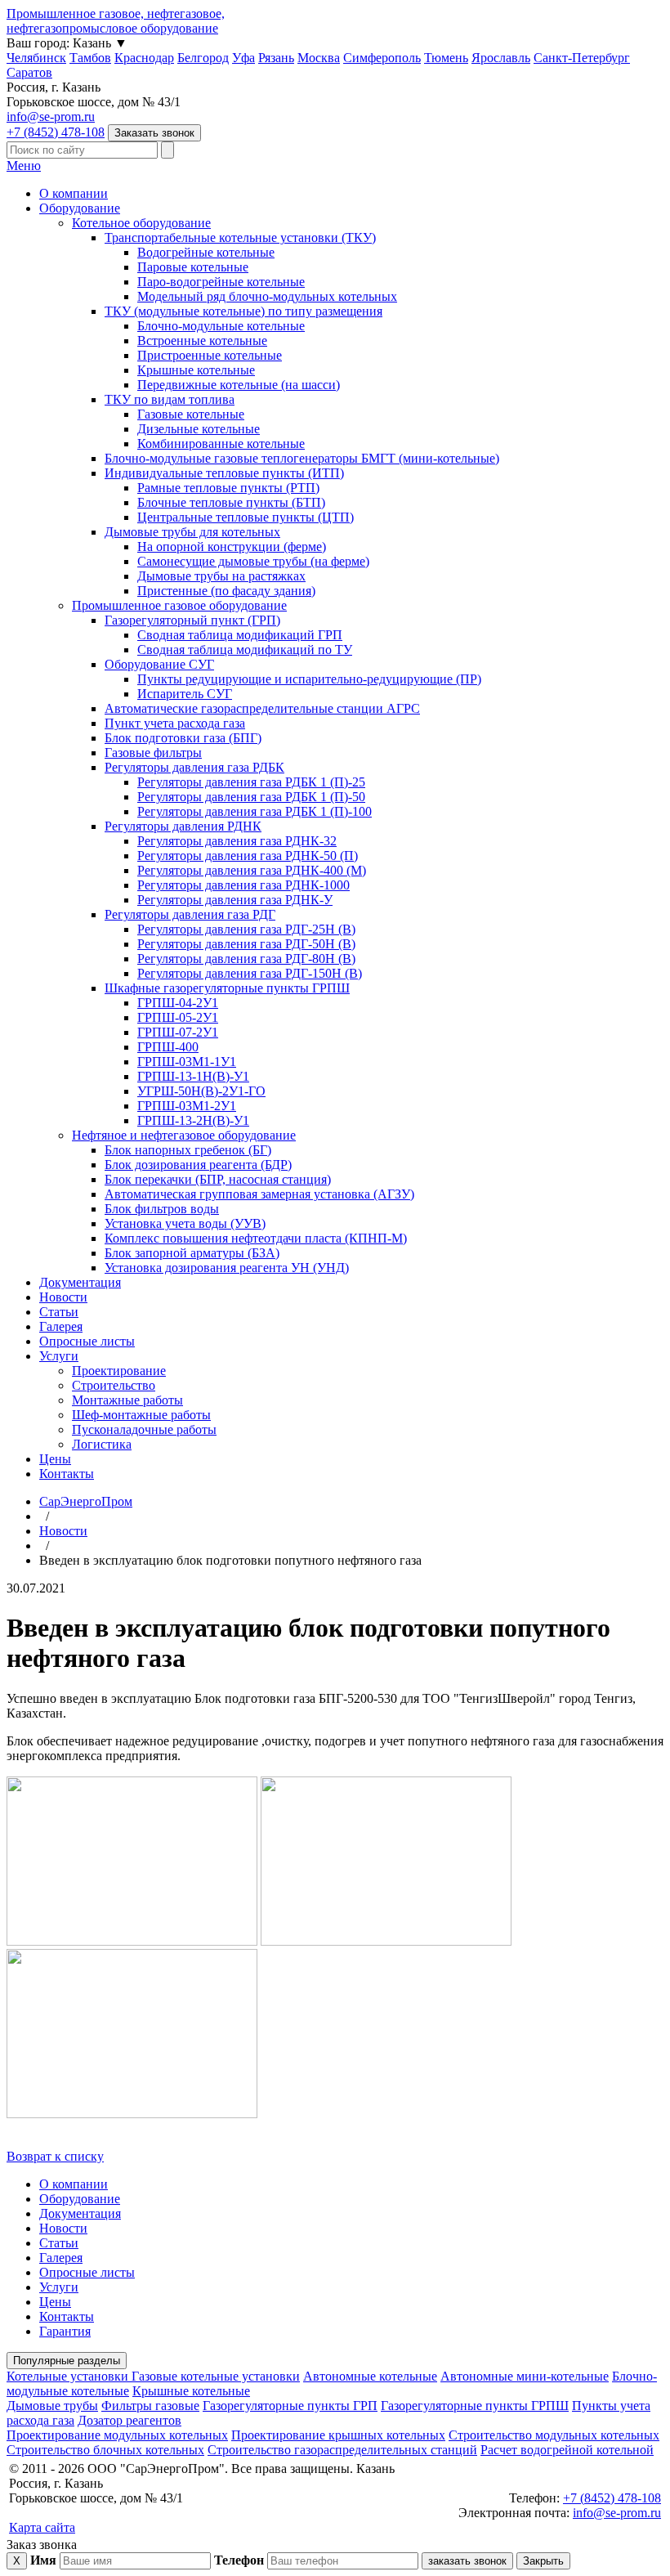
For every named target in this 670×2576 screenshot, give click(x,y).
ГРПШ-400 (168, 1047)
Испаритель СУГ (185, 694)
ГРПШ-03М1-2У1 (187, 1106)
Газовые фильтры (153, 753)
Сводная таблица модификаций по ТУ (245, 650)
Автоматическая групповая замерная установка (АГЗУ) (259, 1194)
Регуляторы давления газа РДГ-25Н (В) (246, 929)
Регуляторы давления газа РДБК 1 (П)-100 (255, 811)
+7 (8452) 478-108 (56, 132)
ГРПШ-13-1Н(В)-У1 (193, 1076)
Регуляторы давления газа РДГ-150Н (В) (250, 973)
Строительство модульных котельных (554, 2435)
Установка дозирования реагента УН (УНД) (227, 1268)
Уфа (243, 58)
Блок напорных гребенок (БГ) (188, 1150)
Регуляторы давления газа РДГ (190, 914)
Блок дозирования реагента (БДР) (198, 1165)
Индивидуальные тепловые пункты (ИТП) (224, 473)
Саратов (29, 72)
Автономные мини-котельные (525, 2376)
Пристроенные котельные (210, 355)
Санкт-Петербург (582, 58)
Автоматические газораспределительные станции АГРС (262, 708)
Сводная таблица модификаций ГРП (240, 635)
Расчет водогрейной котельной (567, 2450)
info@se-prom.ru (51, 116)
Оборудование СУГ (159, 664)
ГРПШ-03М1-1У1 (187, 1062)
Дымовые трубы (52, 2406)
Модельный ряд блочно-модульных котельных (267, 296)
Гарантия (65, 2331)
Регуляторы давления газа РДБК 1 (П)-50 (251, 797)
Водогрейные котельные (206, 252)
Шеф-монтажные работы (141, 1415)
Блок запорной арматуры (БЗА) (192, 1253)
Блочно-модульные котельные (221, 326)
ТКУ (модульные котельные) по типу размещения (243, 311)
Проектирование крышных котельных (338, 2435)
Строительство (114, 1385)
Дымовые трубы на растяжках (221, 576)
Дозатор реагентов (130, 2420)
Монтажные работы (127, 1400)
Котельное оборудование (141, 223)
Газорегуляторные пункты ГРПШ (475, 2406)
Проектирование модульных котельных (117, 2435)
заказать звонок (467, 2561)
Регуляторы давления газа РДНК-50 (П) (248, 856)
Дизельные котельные (199, 429)
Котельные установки (69, 2376)
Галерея (61, 1326)
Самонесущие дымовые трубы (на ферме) (253, 561)
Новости (63, 1297)
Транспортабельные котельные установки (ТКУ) (240, 237)
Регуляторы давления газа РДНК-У (235, 900)
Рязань (276, 58)
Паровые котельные (193, 267)
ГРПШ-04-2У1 (178, 1003)
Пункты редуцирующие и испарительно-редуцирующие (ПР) (309, 679)
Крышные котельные (196, 370)
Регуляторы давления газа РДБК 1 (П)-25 (251, 782)
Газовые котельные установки (216, 2376)
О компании (74, 193)
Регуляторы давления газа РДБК (194, 767)
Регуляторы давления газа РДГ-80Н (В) (246, 959)
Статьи (59, 1312)
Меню (24, 166)
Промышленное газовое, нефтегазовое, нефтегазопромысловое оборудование (116, 21)
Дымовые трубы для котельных (192, 532)
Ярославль (501, 58)
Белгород (203, 58)
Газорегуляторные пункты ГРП (290, 2406)
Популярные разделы (67, 2361)
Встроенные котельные (202, 340)
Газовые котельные (191, 414)
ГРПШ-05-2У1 (178, 1017)
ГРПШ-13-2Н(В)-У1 (193, 1120)
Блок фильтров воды (162, 1209)
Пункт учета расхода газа (175, 723)
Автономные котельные (370, 2376)
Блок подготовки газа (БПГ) (183, 738)
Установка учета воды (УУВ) (185, 1223)
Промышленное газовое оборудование (179, 605)
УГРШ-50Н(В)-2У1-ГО (201, 1091)
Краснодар (144, 58)
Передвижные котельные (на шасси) (239, 385)
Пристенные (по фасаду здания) (226, 591)
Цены (55, 1459)
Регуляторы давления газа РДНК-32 (237, 841)
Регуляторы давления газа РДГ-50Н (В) (246, 944)
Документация (80, 1282)
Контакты (67, 1474)
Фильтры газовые (150, 2406)
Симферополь (382, 58)
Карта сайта (42, 2527)
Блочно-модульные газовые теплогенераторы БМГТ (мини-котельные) (302, 458)
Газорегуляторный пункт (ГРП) (192, 620)
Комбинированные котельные (221, 444)
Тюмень (446, 58)
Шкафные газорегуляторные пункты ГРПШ (227, 988)
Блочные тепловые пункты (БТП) (231, 502)
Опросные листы (87, 1341)
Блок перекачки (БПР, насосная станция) (218, 1179)
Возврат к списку (55, 2156)
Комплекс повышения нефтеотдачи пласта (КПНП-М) (256, 1238)
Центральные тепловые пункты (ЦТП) (246, 517)
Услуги (59, 1356)
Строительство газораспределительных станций (342, 2450)
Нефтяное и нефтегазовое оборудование (184, 1135)
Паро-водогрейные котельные (221, 282)
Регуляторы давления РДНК (183, 826)
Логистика (102, 1444)
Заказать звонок (154, 133)
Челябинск (36, 58)
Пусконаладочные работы (144, 1429)
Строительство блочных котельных (105, 2450)
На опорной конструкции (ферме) (232, 547)
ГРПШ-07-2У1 (178, 1032)
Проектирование (119, 1371)
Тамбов (90, 58)
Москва (319, 58)
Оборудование (80, 208)
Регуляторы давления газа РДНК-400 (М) (252, 870)
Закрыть (543, 2561)
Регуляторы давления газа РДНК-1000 (243, 885)
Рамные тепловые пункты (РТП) (228, 488)
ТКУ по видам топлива (170, 399)
